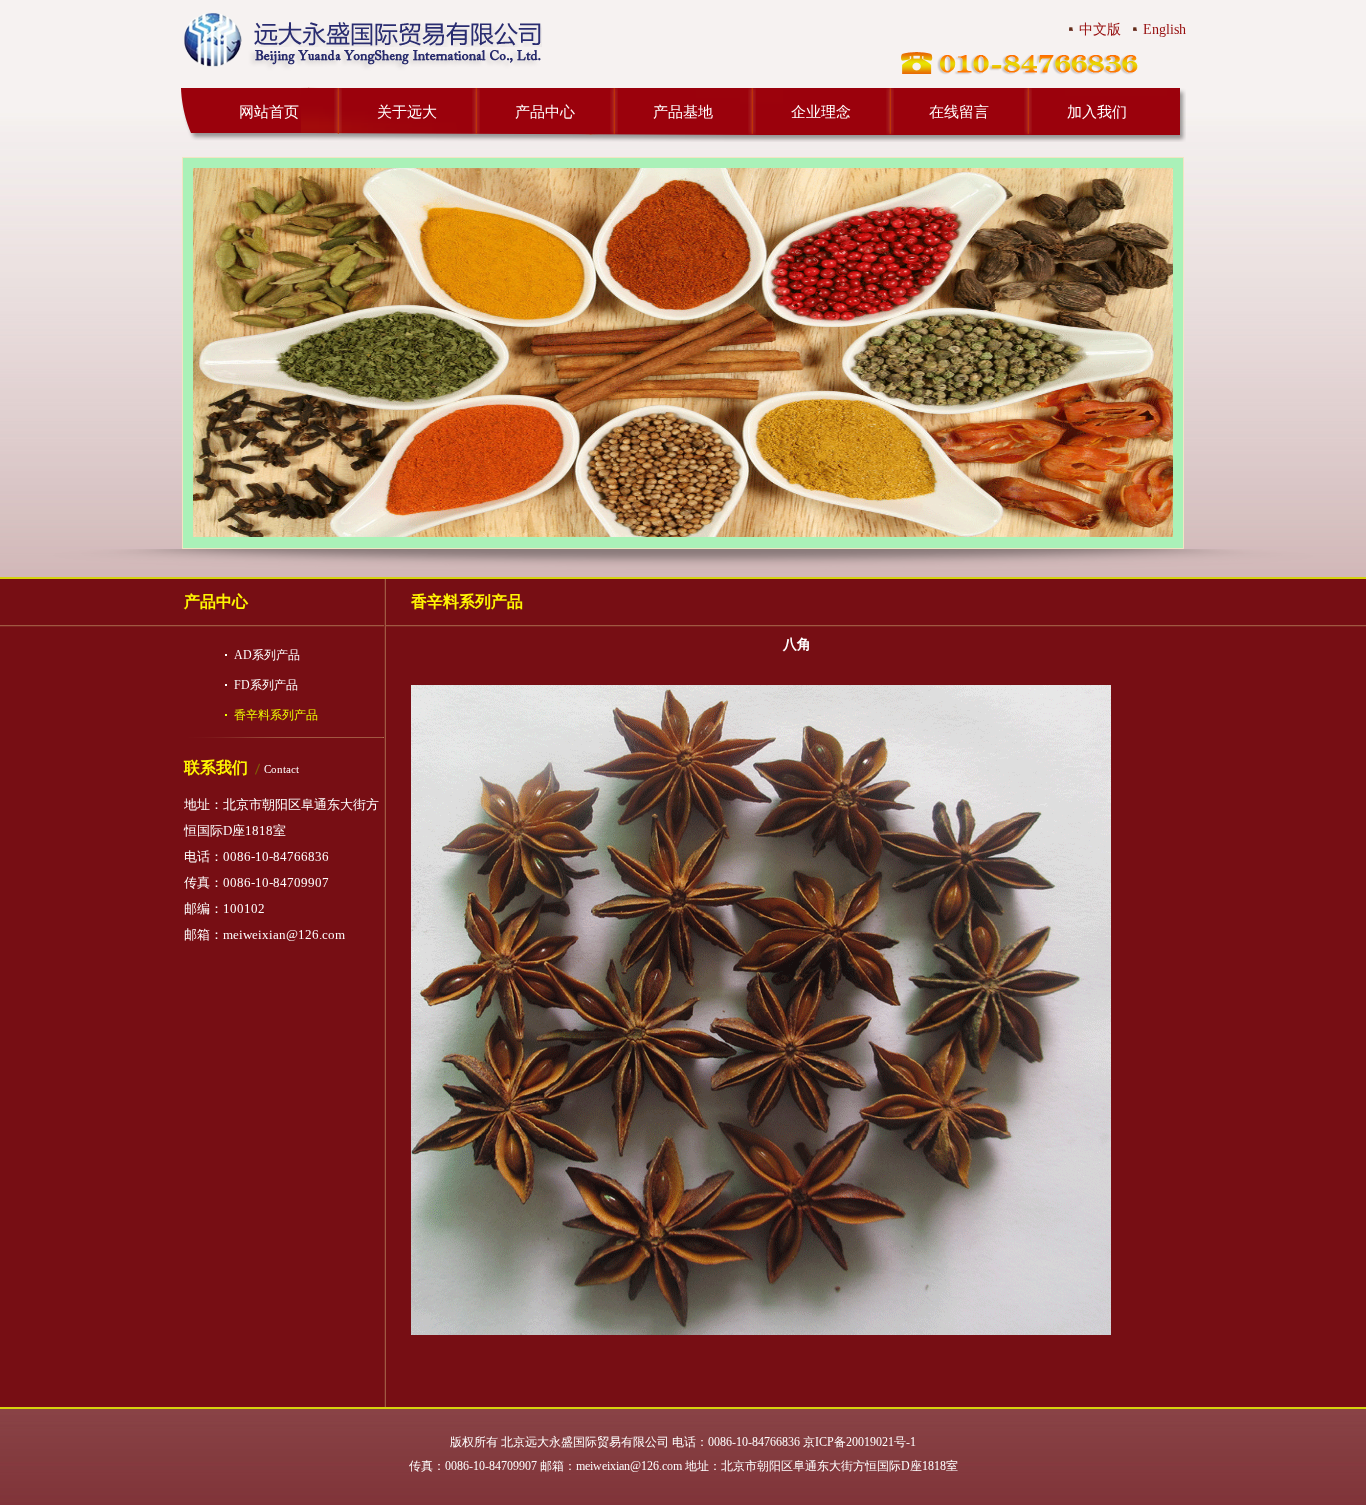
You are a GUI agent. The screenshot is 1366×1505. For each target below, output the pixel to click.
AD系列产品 (267, 655)
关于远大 (407, 112)
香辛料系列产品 (276, 715)
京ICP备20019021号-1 (859, 1442)
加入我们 (1097, 112)
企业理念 (821, 112)
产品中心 (545, 112)
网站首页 (269, 112)
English (1164, 29)
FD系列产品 (266, 685)
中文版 (1100, 29)
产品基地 (683, 112)
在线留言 (959, 112)
